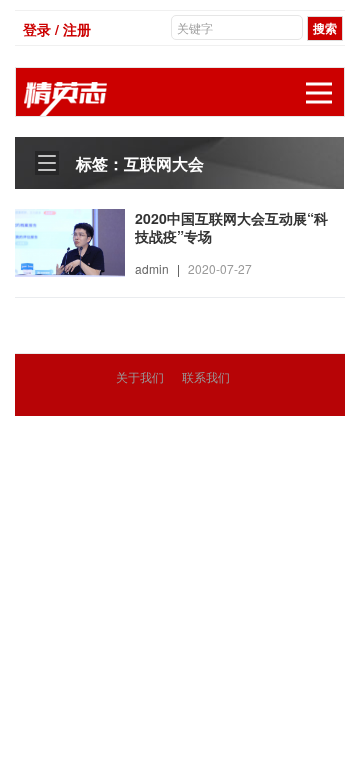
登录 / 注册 (57, 29)
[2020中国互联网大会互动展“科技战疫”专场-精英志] (70, 241)
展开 (319, 93)
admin (152, 268)
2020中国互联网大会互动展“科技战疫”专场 (231, 227)
